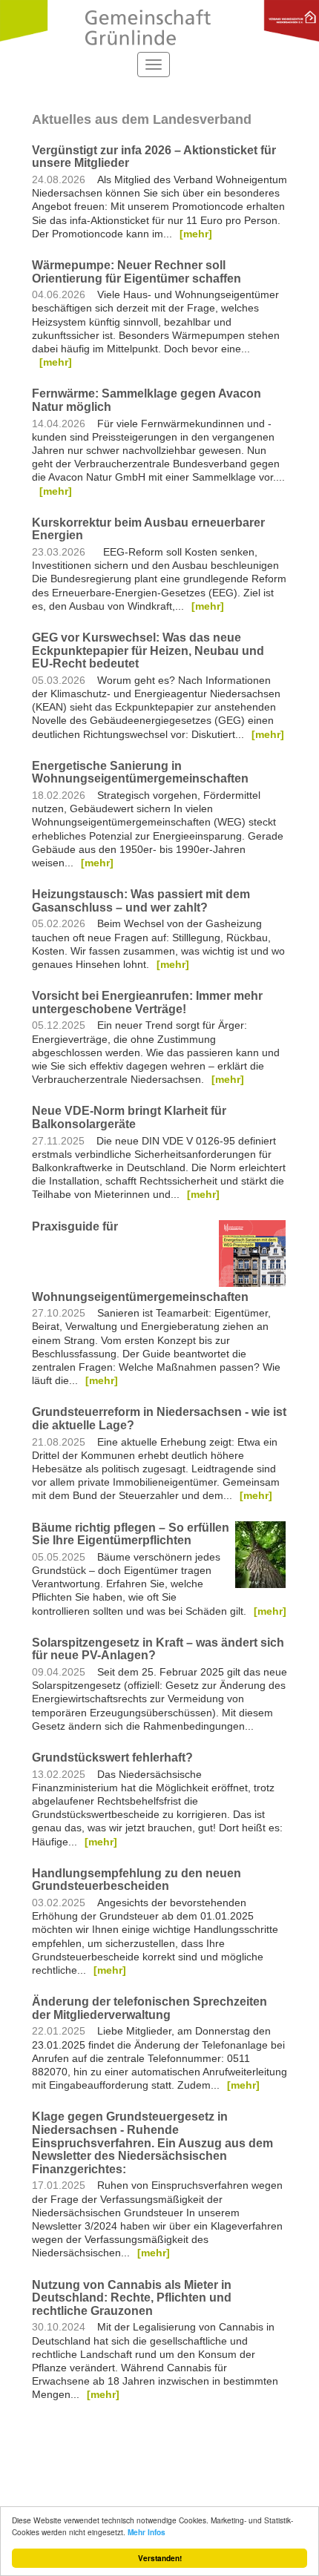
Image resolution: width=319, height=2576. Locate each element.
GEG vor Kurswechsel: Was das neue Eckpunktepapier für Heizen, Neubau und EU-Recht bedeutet (148, 650)
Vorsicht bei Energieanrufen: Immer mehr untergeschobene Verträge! (147, 1002)
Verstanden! (160, 2558)
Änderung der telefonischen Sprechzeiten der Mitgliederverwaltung (149, 2008)
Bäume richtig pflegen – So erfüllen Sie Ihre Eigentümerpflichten (131, 1534)
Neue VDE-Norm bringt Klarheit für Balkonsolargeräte (129, 1117)
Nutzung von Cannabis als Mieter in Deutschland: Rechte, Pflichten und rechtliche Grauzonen (132, 2298)
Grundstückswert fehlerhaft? (112, 1758)
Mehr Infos (147, 2532)
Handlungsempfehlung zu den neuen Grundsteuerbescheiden (137, 1880)
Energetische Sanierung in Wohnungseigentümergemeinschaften (140, 773)
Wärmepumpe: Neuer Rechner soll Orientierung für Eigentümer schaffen (137, 272)
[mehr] (196, 234)
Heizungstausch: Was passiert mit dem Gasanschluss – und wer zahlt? (141, 901)
